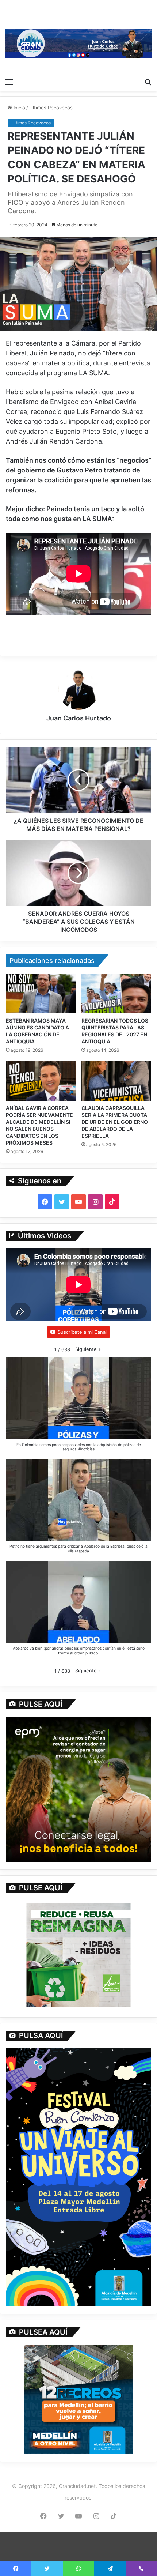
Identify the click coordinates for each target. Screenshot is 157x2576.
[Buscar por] (148, 82)
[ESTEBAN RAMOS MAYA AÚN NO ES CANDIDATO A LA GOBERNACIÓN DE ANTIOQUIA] (41, 994)
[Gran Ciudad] (78, 43)
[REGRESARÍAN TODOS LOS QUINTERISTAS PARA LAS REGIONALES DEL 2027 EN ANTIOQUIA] (116, 994)
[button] (88, 1349)
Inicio (19, 108)
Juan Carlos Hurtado (79, 718)
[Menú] (9, 82)
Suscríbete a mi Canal (82, 1332)
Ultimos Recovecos (51, 108)
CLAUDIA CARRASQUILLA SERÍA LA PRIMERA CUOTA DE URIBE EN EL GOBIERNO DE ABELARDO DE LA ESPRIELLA (115, 1122)
